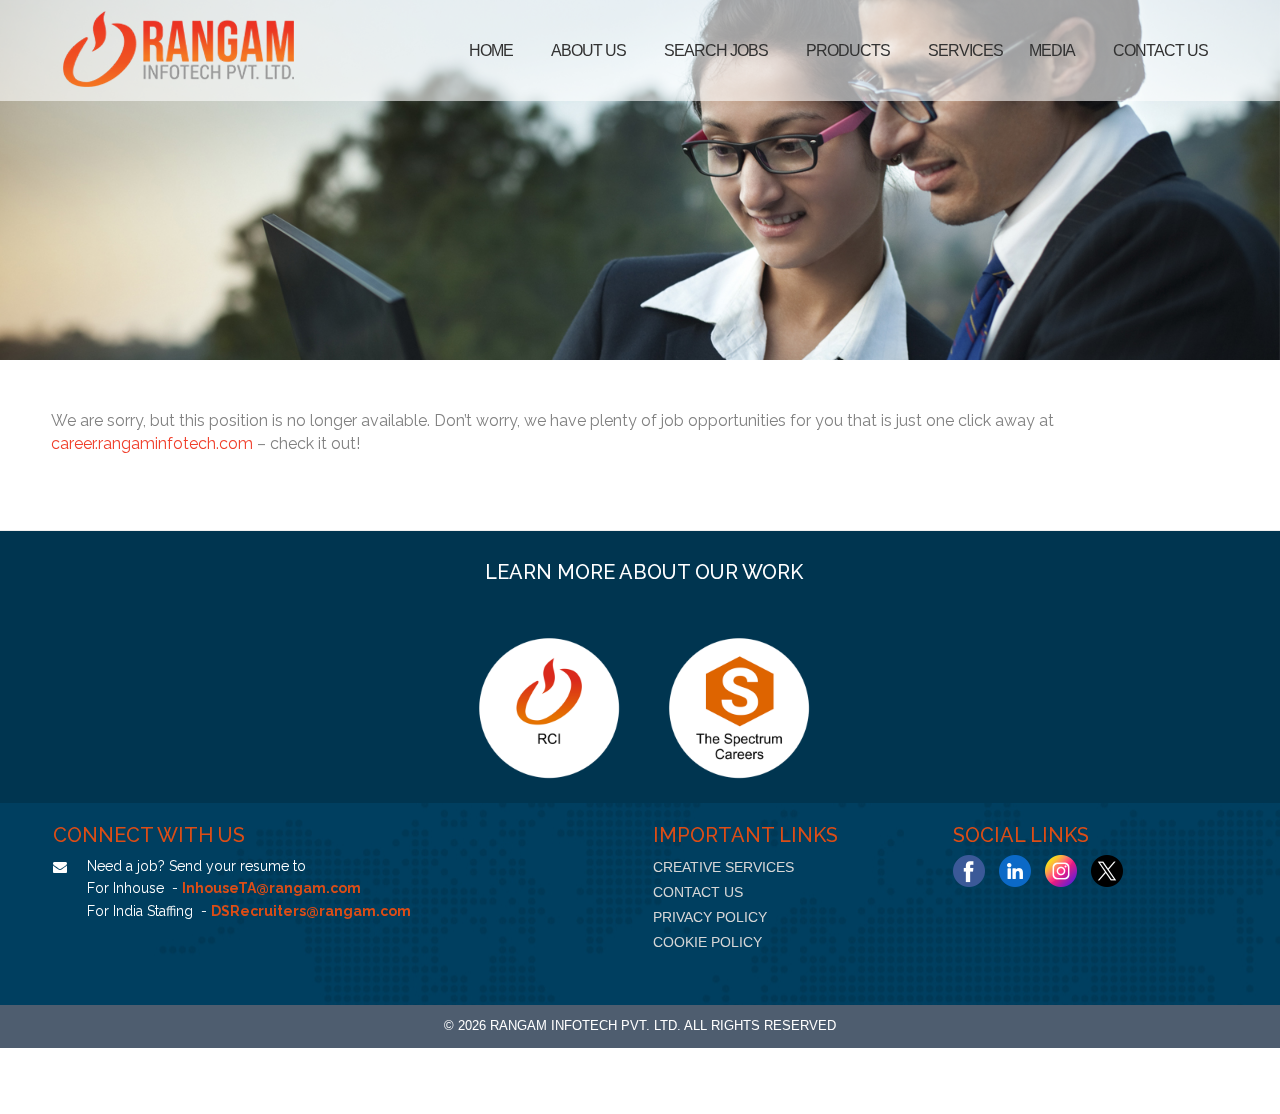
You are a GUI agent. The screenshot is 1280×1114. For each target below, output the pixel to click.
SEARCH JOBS (716, 50)
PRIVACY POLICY (710, 917)
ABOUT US (588, 50)
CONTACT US (698, 892)
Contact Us (1160, 50)
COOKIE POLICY (707, 942)
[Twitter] (1107, 871)
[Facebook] (969, 871)
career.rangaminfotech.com (152, 443)
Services (965, 50)
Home (491, 50)
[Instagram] (1061, 871)
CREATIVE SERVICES (723, 867)
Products (848, 50)
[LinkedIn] (1015, 871)
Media (1052, 50)
